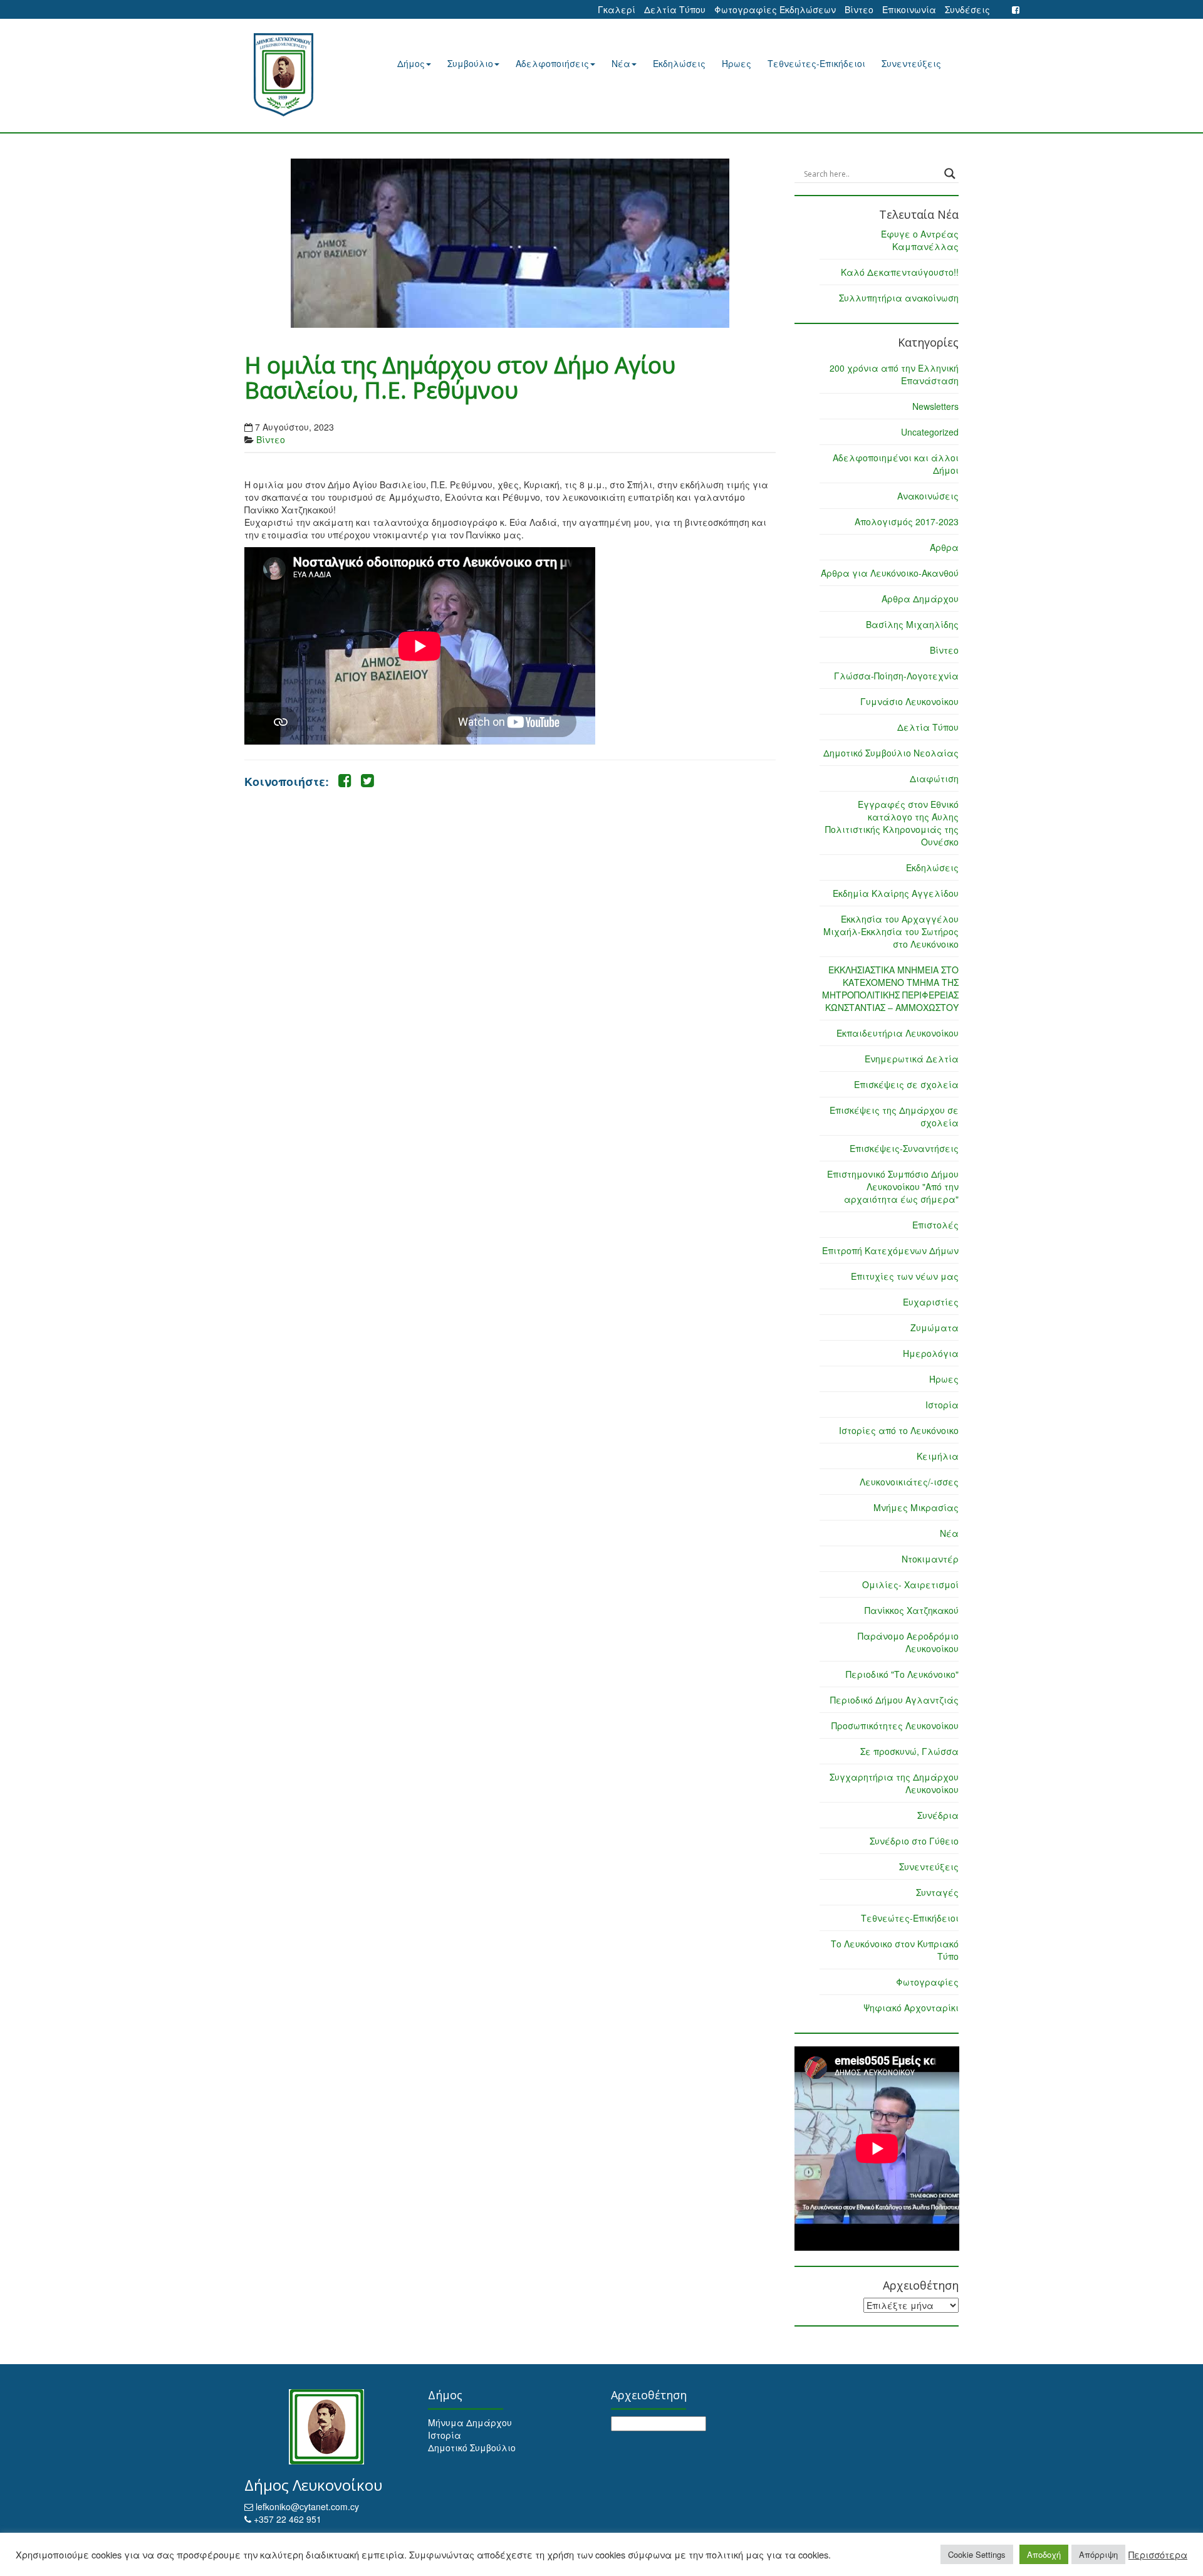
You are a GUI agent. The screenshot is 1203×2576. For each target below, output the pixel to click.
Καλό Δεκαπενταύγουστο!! (900, 272)
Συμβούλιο (470, 63)
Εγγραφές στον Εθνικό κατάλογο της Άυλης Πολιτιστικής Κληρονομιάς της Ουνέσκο (892, 823)
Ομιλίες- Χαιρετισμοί (910, 1584)
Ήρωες (737, 63)
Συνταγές (937, 1892)
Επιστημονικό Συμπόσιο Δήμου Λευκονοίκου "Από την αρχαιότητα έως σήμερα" (893, 1186)
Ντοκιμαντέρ (930, 1559)
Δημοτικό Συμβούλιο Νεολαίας (891, 753)
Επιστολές (935, 1225)
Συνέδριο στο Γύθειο (914, 1841)
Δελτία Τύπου (675, 9)
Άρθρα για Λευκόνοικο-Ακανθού (890, 573)
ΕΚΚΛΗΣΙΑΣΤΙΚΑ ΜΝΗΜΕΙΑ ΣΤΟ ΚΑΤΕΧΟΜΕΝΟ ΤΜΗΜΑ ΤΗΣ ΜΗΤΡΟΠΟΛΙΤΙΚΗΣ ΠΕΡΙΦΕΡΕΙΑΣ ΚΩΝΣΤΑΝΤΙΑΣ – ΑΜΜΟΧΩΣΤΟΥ (890, 988)
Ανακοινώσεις (928, 496)
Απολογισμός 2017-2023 (907, 521)
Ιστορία (942, 1405)
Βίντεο (859, 9)
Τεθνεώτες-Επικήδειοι (816, 63)
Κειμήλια (938, 1456)
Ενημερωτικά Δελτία (912, 1059)
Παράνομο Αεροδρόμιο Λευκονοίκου (908, 1642)
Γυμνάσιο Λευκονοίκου (909, 701)
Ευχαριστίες (931, 1302)
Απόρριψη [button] (1098, 2554)
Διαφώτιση (934, 778)
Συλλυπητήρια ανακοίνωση (899, 298)
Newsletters (935, 406)
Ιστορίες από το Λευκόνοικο (899, 1430)
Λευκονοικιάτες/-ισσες (909, 1482)
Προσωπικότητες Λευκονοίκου (895, 1725)
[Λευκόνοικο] (299, 75)
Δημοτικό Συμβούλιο (472, 2448)
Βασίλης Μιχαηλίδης (912, 624)
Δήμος (411, 63)
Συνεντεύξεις (911, 63)
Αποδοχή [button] (1044, 2554)
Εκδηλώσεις (679, 63)
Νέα (621, 63)
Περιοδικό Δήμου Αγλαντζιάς (894, 1700)
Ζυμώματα (935, 1327)
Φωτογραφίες (927, 1982)
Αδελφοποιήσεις (552, 63)
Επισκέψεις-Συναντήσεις (904, 1148)
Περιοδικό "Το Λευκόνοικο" (902, 1674)
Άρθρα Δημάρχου (920, 599)
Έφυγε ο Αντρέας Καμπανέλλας (920, 240)
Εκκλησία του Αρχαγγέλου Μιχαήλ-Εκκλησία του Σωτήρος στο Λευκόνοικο (891, 931)
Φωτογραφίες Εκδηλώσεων (775, 9)
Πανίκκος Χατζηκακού (912, 1610)
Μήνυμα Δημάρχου (470, 2422)
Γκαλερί (617, 9)
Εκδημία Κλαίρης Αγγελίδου (896, 893)
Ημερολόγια (931, 1353)
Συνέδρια (938, 1815)
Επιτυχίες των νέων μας (905, 1276)
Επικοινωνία (909, 9)
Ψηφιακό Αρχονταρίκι (911, 2008)
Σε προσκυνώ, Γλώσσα (909, 1751)
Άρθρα (944, 547)
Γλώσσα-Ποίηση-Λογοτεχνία (896, 676)
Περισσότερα (1158, 2555)
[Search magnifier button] (950, 174)
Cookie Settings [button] (977, 2554)
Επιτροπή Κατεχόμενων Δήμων (890, 1250)
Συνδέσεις (967, 9)
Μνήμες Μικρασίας (916, 1507)
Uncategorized (930, 432)
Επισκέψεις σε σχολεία (906, 1084)
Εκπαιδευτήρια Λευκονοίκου (898, 1033)
